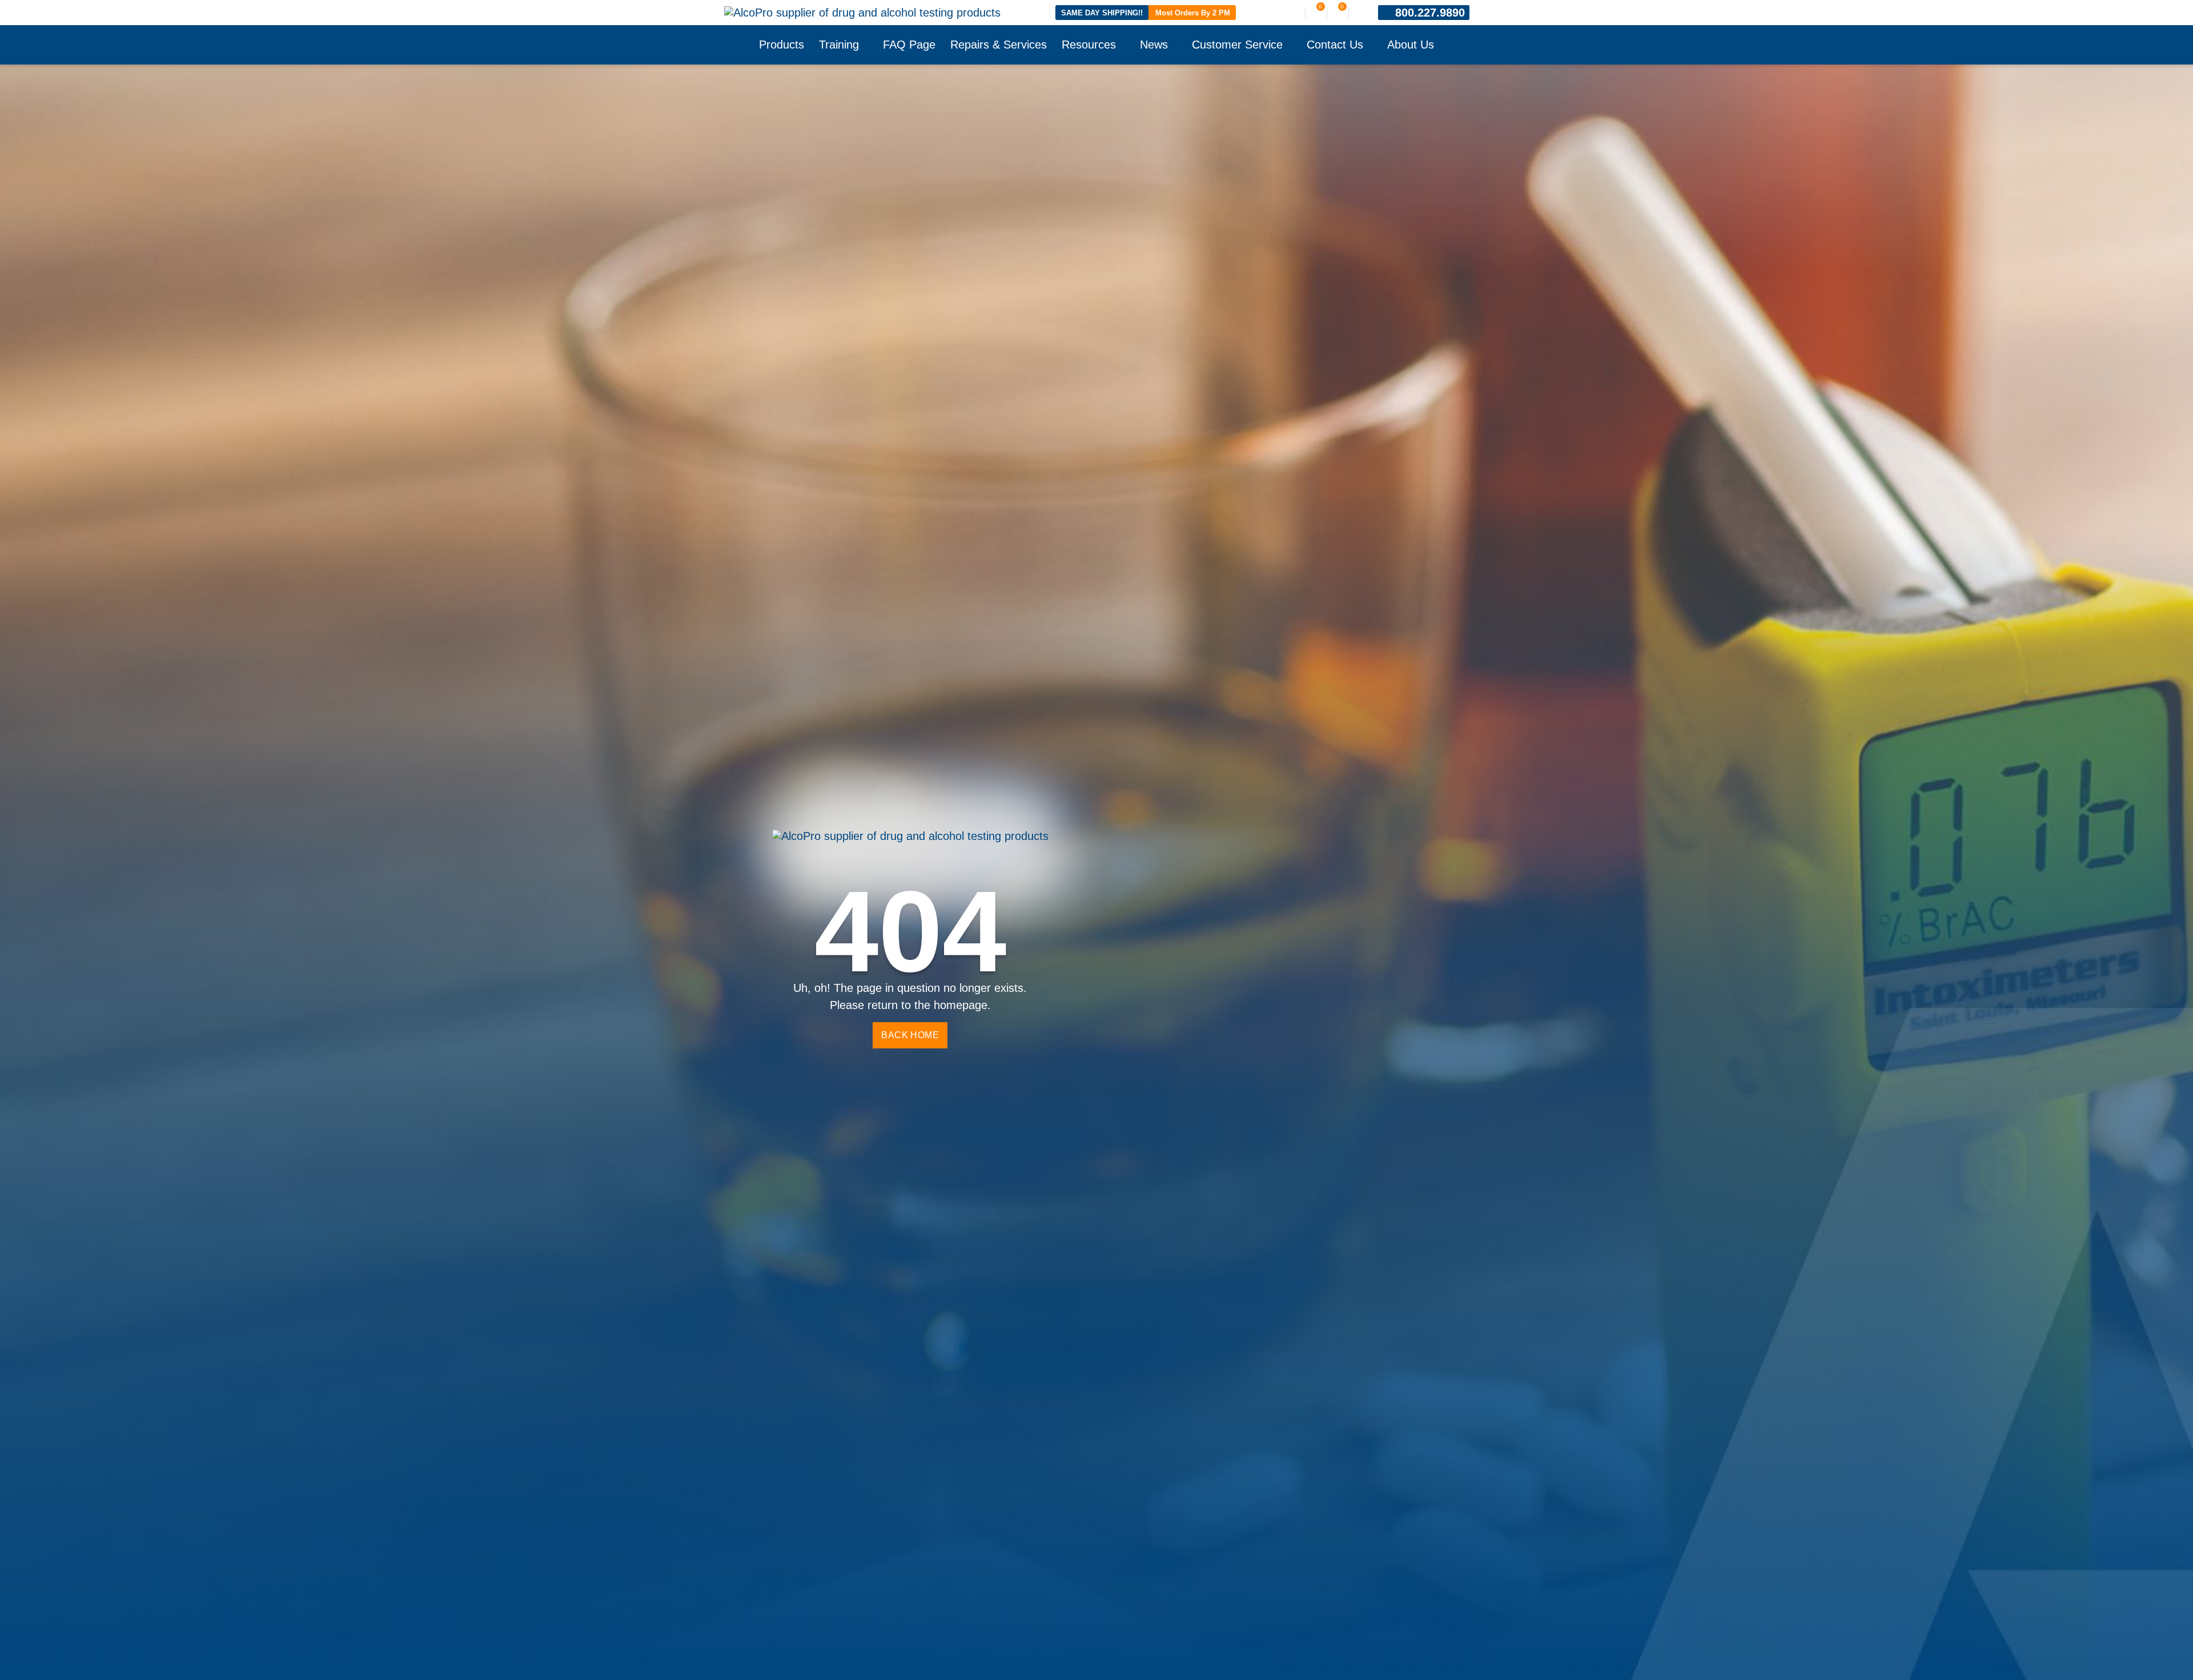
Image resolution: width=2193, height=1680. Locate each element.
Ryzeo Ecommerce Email (1021, 976)
